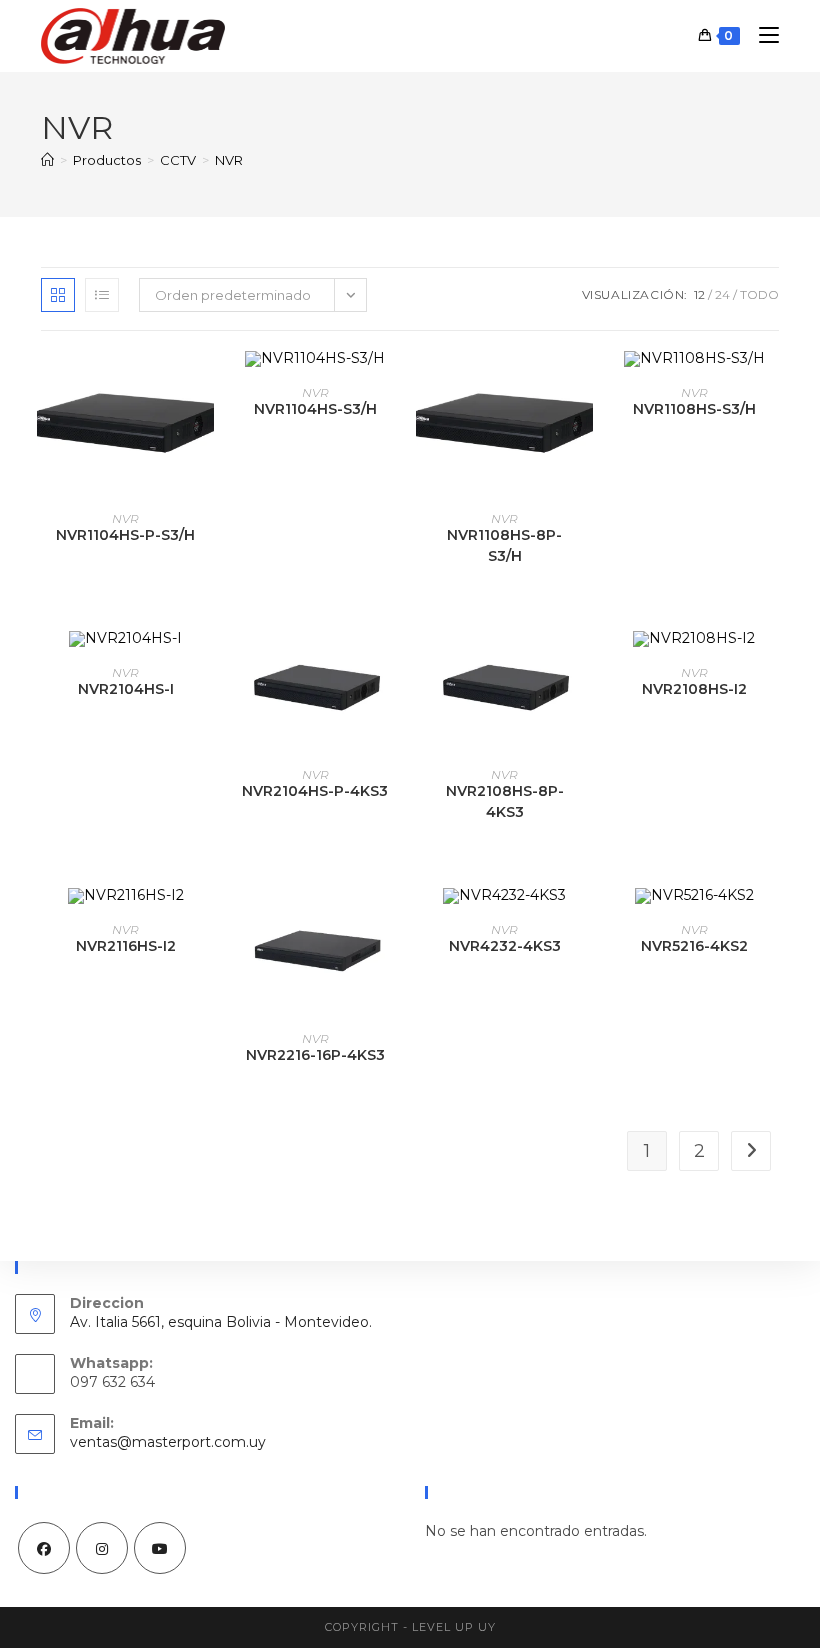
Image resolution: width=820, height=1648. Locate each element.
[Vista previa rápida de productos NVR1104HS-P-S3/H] (204, 386)
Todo (759, 294)
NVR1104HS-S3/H (315, 409)
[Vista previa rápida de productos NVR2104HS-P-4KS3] (394, 666)
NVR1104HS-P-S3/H (125, 535)
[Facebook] (44, 1548)
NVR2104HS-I (126, 689)
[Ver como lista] (102, 295)
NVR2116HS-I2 (126, 946)
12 (699, 294)
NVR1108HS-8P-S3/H (504, 545)
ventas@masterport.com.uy (168, 1442)
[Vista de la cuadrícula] (58, 295)
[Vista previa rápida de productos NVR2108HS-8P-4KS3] (583, 666)
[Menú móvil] (761, 35)
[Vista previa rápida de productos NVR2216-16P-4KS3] (394, 923)
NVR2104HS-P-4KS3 (315, 791)
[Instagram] (102, 1548)
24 (722, 294)
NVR (229, 160)
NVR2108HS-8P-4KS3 (505, 801)
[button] (204, 438)
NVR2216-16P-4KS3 (315, 1055)
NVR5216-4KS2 (694, 946)
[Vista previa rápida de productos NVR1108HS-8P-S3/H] (583, 386)
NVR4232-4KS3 (505, 946)
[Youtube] (160, 1548)
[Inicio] (47, 160)
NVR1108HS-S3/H (694, 409)
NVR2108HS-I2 (694, 689)
